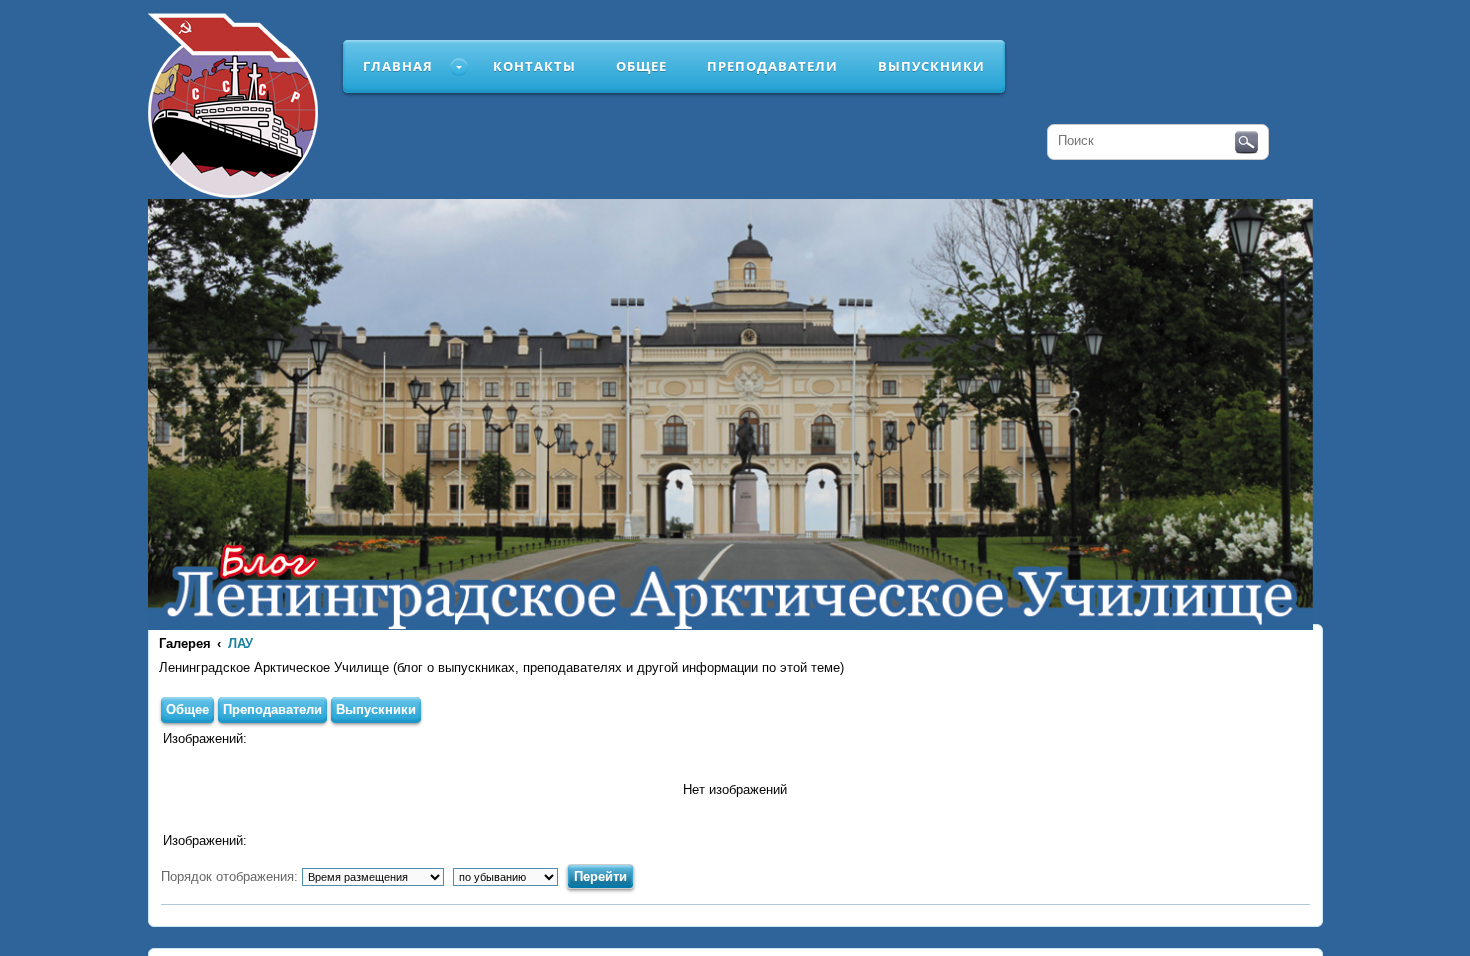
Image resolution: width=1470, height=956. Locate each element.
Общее (641, 66)
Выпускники (931, 66)
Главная (398, 66)
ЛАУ (240, 643)
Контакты (534, 66)
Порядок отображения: (231, 876)
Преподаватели (772, 66)
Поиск (1246, 143)
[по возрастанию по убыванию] (508, 876)
